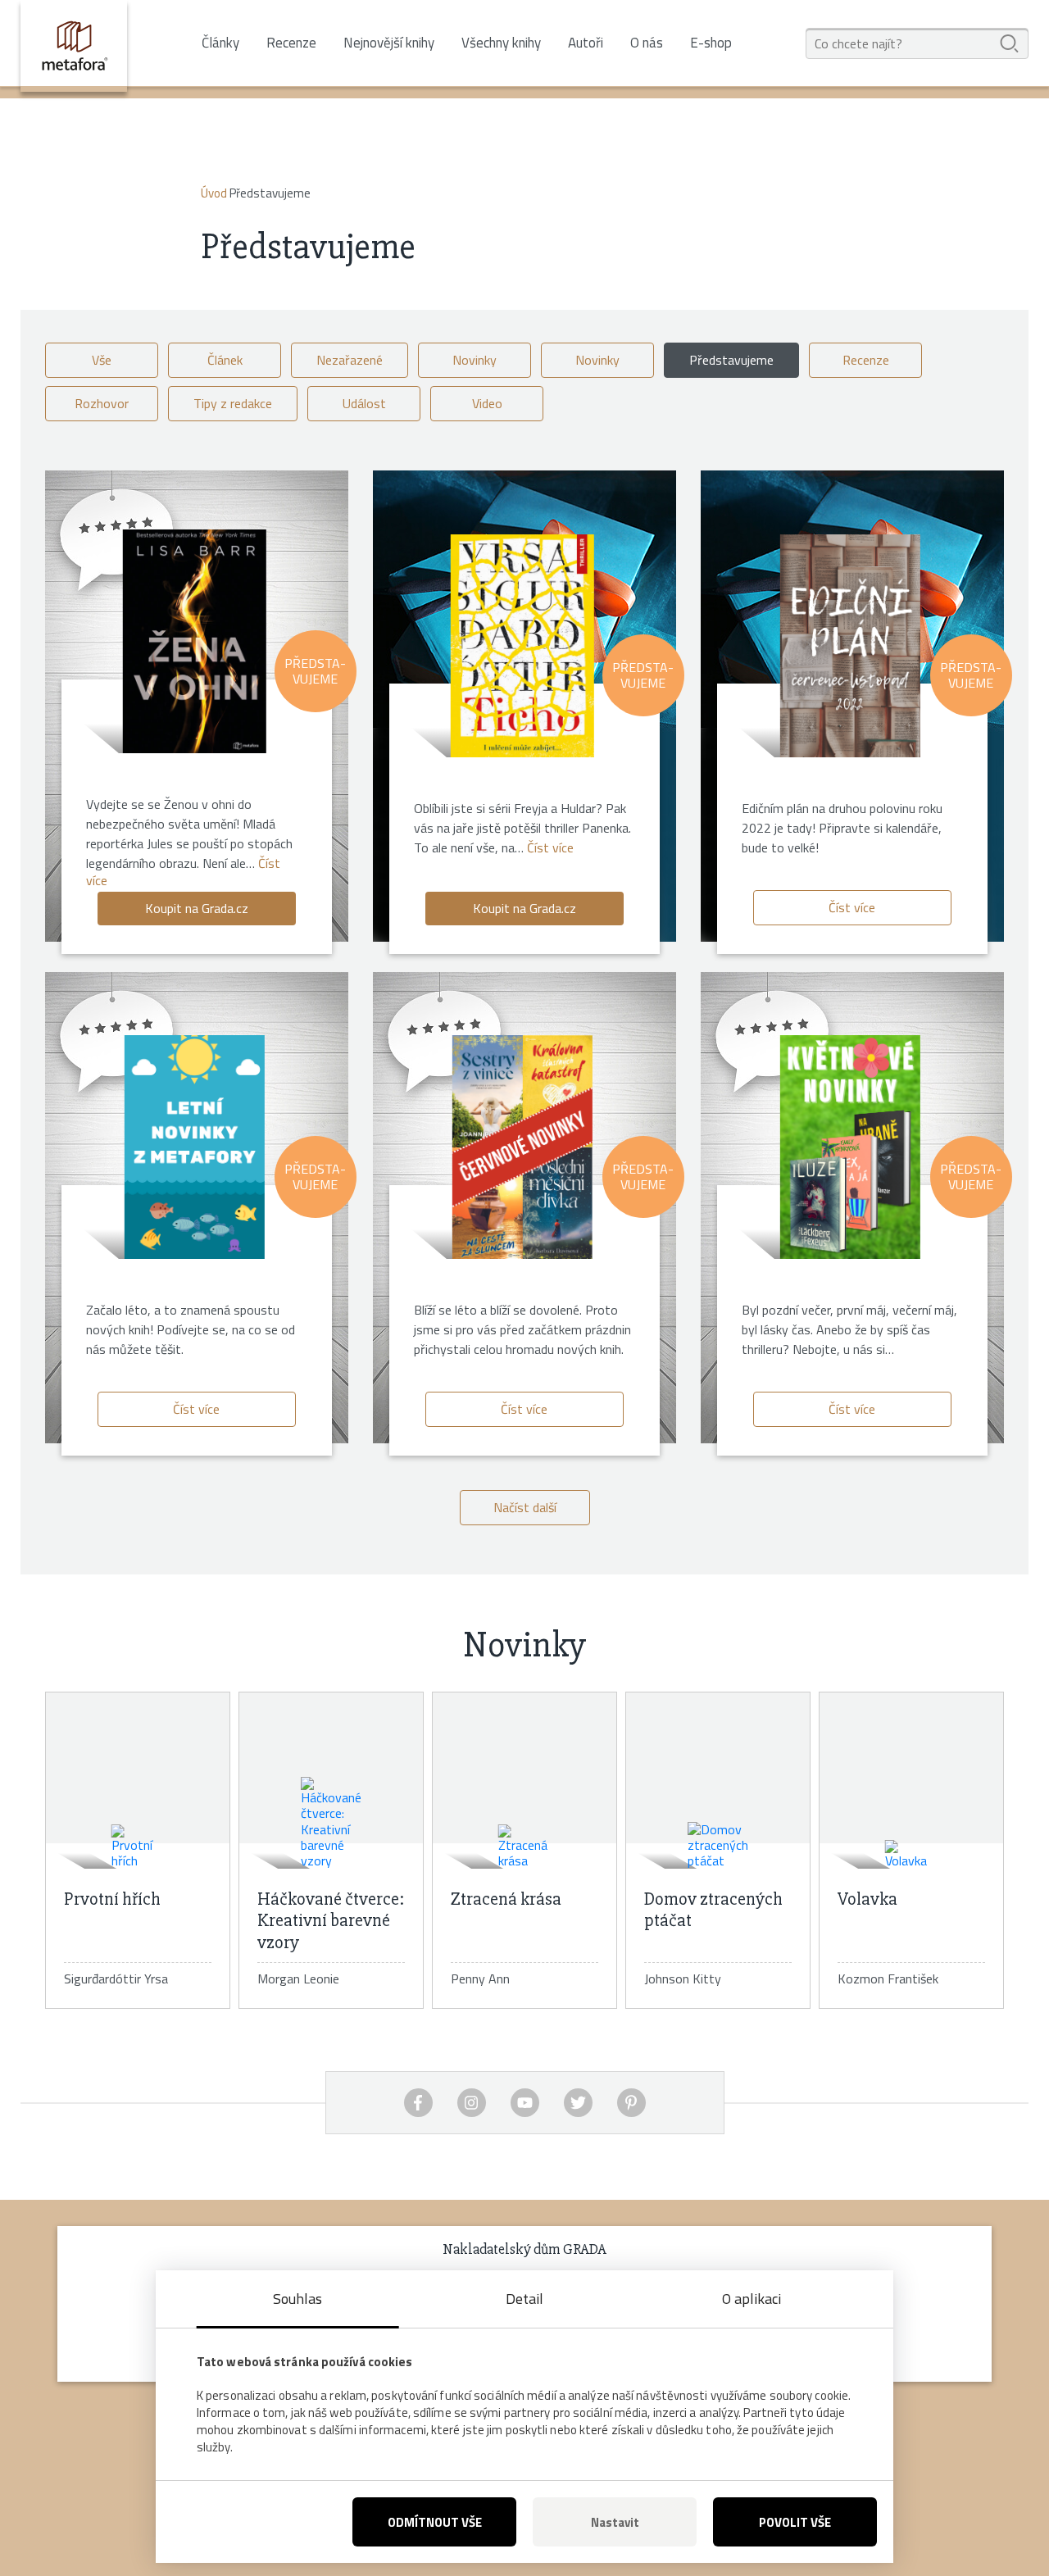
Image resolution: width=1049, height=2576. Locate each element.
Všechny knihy (501, 43)
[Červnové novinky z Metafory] (522, 1147)
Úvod (214, 193)
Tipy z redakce (233, 403)
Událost (364, 403)
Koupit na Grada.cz (197, 908)
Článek (225, 360)
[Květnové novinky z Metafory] (850, 1147)
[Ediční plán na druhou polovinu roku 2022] (850, 646)
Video (487, 403)
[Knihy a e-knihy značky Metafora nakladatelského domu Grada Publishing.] (74, 46)
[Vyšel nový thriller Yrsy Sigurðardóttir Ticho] (522, 646)
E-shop (711, 43)
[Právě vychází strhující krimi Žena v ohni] (195, 641)
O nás (647, 43)
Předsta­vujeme (731, 360)
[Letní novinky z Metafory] (195, 1147)
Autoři (586, 43)
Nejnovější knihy (389, 43)
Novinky (475, 360)
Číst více (550, 847)
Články (220, 43)
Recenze (291, 43)
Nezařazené (350, 360)
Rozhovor (102, 403)
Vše (102, 360)
